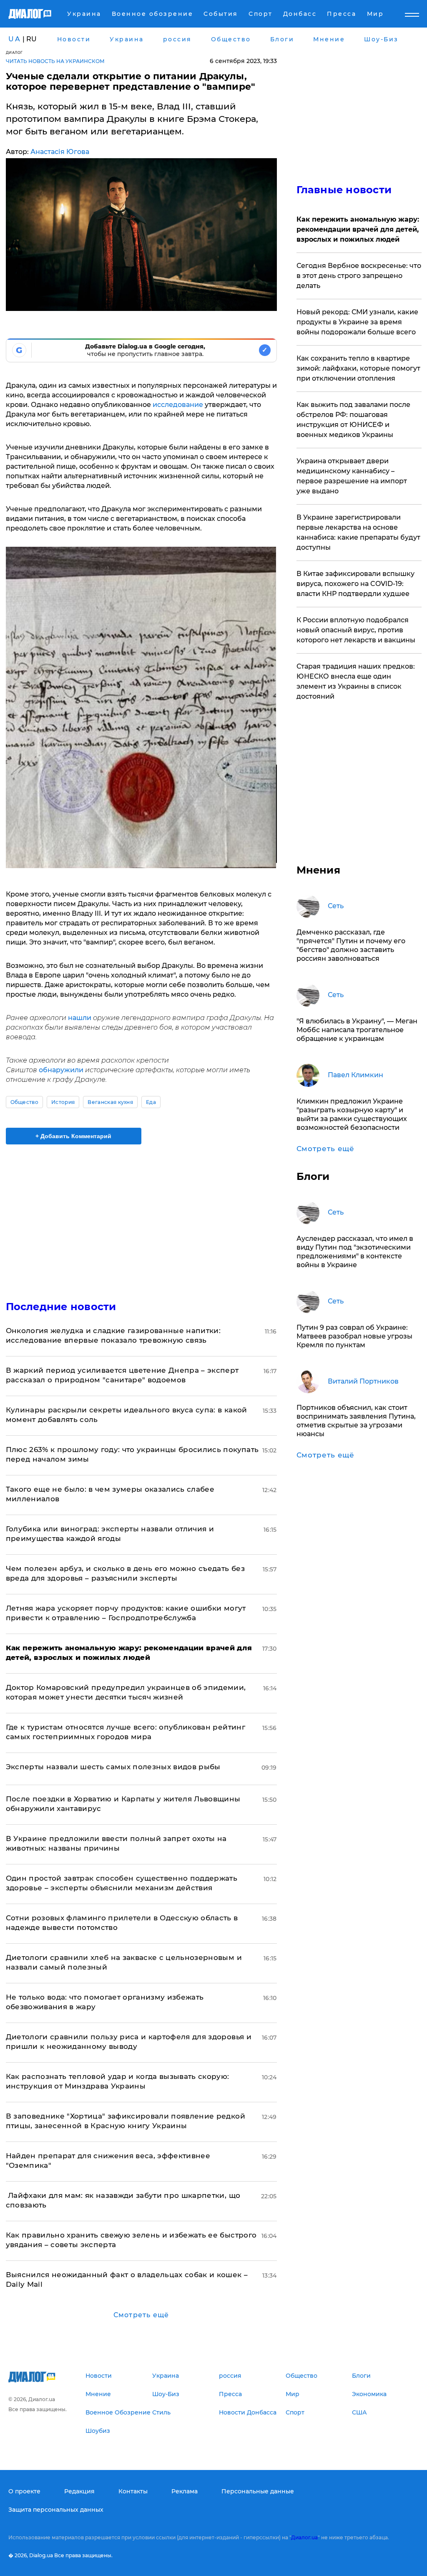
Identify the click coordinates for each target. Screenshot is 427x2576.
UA (15, 39)
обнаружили (62, 1070)
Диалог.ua (304, 2537)
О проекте (24, 2491)
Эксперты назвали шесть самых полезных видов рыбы (113, 1767)
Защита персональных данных (56, 2510)
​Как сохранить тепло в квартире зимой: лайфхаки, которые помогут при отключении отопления (358, 368)
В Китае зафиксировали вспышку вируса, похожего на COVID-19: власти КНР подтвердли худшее (355, 584)
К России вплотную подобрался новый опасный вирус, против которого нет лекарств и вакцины (356, 630)
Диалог (14, 52)
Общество (25, 1102)
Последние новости (61, 1307)
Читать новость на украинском (55, 61)
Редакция (79, 2491)
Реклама (185, 2491)
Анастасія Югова (60, 152)
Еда (151, 1102)
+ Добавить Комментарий (73, 1136)
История (63, 1102)
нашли (80, 1018)
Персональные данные (258, 2491)
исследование (179, 405)
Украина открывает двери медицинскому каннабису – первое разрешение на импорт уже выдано (352, 476)
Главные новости (344, 190)
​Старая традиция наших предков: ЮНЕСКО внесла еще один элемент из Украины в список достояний (356, 681)
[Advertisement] (141, 1217)
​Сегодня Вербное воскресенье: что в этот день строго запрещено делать (359, 276)
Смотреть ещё (141, 2315)
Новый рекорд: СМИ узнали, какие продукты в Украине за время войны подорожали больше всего (357, 322)
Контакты (133, 2491)
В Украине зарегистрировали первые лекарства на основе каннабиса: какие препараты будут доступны (358, 532)
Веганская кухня (110, 1102)
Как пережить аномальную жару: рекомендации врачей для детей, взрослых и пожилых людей (358, 229)
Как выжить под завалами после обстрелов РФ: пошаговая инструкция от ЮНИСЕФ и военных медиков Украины (353, 420)
